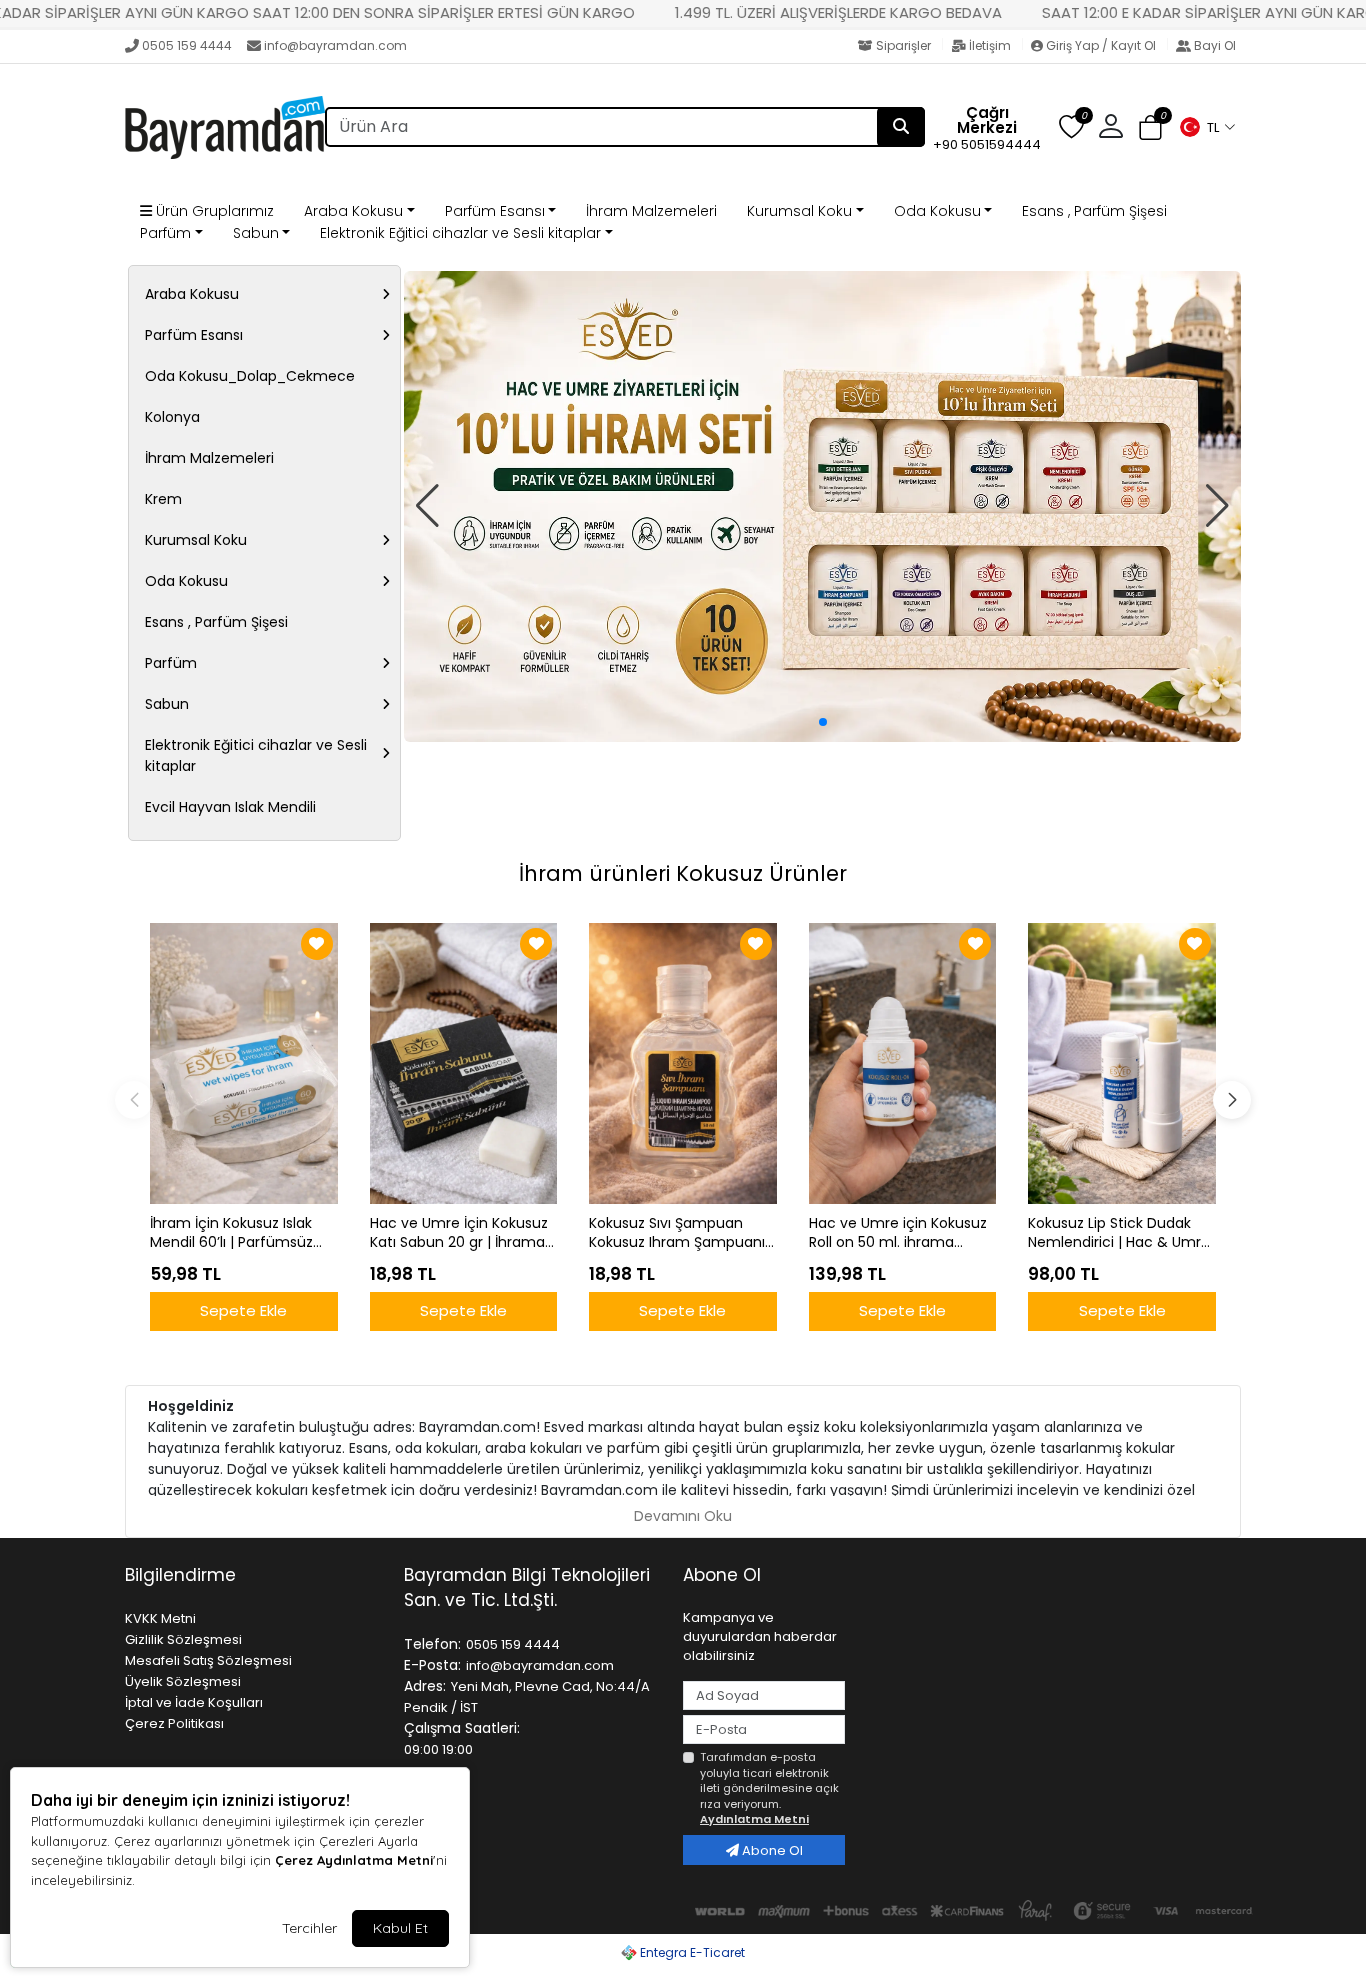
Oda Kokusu (937, 211)
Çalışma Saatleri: (462, 1728)
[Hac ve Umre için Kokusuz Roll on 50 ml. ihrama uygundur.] (903, 1063)
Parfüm (165, 233)
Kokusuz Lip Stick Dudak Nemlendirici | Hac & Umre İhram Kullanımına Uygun (1119, 1233)
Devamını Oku (683, 1516)
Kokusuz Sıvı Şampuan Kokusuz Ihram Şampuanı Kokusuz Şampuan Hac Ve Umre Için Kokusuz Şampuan (679, 1233)
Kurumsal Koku (799, 211)
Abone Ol (771, 1850)
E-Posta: (432, 1665)
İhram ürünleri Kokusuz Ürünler (683, 873)
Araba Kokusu (353, 211)
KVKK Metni (160, 1618)
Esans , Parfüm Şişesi (1094, 211)
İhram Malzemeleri (651, 211)
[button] (1207, 127)
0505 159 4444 (187, 45)
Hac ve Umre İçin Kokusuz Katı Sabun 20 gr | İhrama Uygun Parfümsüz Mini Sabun (459, 1233)
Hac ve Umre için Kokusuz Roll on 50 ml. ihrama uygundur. (898, 1233)
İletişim (990, 45)
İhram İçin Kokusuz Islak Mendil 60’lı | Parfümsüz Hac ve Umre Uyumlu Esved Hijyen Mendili (231, 1233)
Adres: (425, 1686)
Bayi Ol (1213, 45)
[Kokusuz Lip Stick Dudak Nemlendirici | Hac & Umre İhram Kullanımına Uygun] (1122, 1063)
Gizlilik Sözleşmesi (183, 1639)
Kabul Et (400, 1928)
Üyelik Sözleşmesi (183, 1681)
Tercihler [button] (309, 1928)
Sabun (256, 233)
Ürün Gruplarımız (213, 211)
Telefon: (432, 1644)
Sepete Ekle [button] (243, 1310)
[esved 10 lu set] (822, 506)
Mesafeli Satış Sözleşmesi (208, 1660)
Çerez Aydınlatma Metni (354, 1860)
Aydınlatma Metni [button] (754, 1819)
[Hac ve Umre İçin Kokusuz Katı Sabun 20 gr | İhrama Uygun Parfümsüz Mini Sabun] (464, 1063)
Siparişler (903, 45)
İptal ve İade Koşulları (194, 1702)
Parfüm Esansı (495, 211)
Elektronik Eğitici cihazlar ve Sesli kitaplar (460, 233)
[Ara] (901, 127)
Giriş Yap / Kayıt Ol (1101, 45)
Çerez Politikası (174, 1723)
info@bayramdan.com (335, 45)
